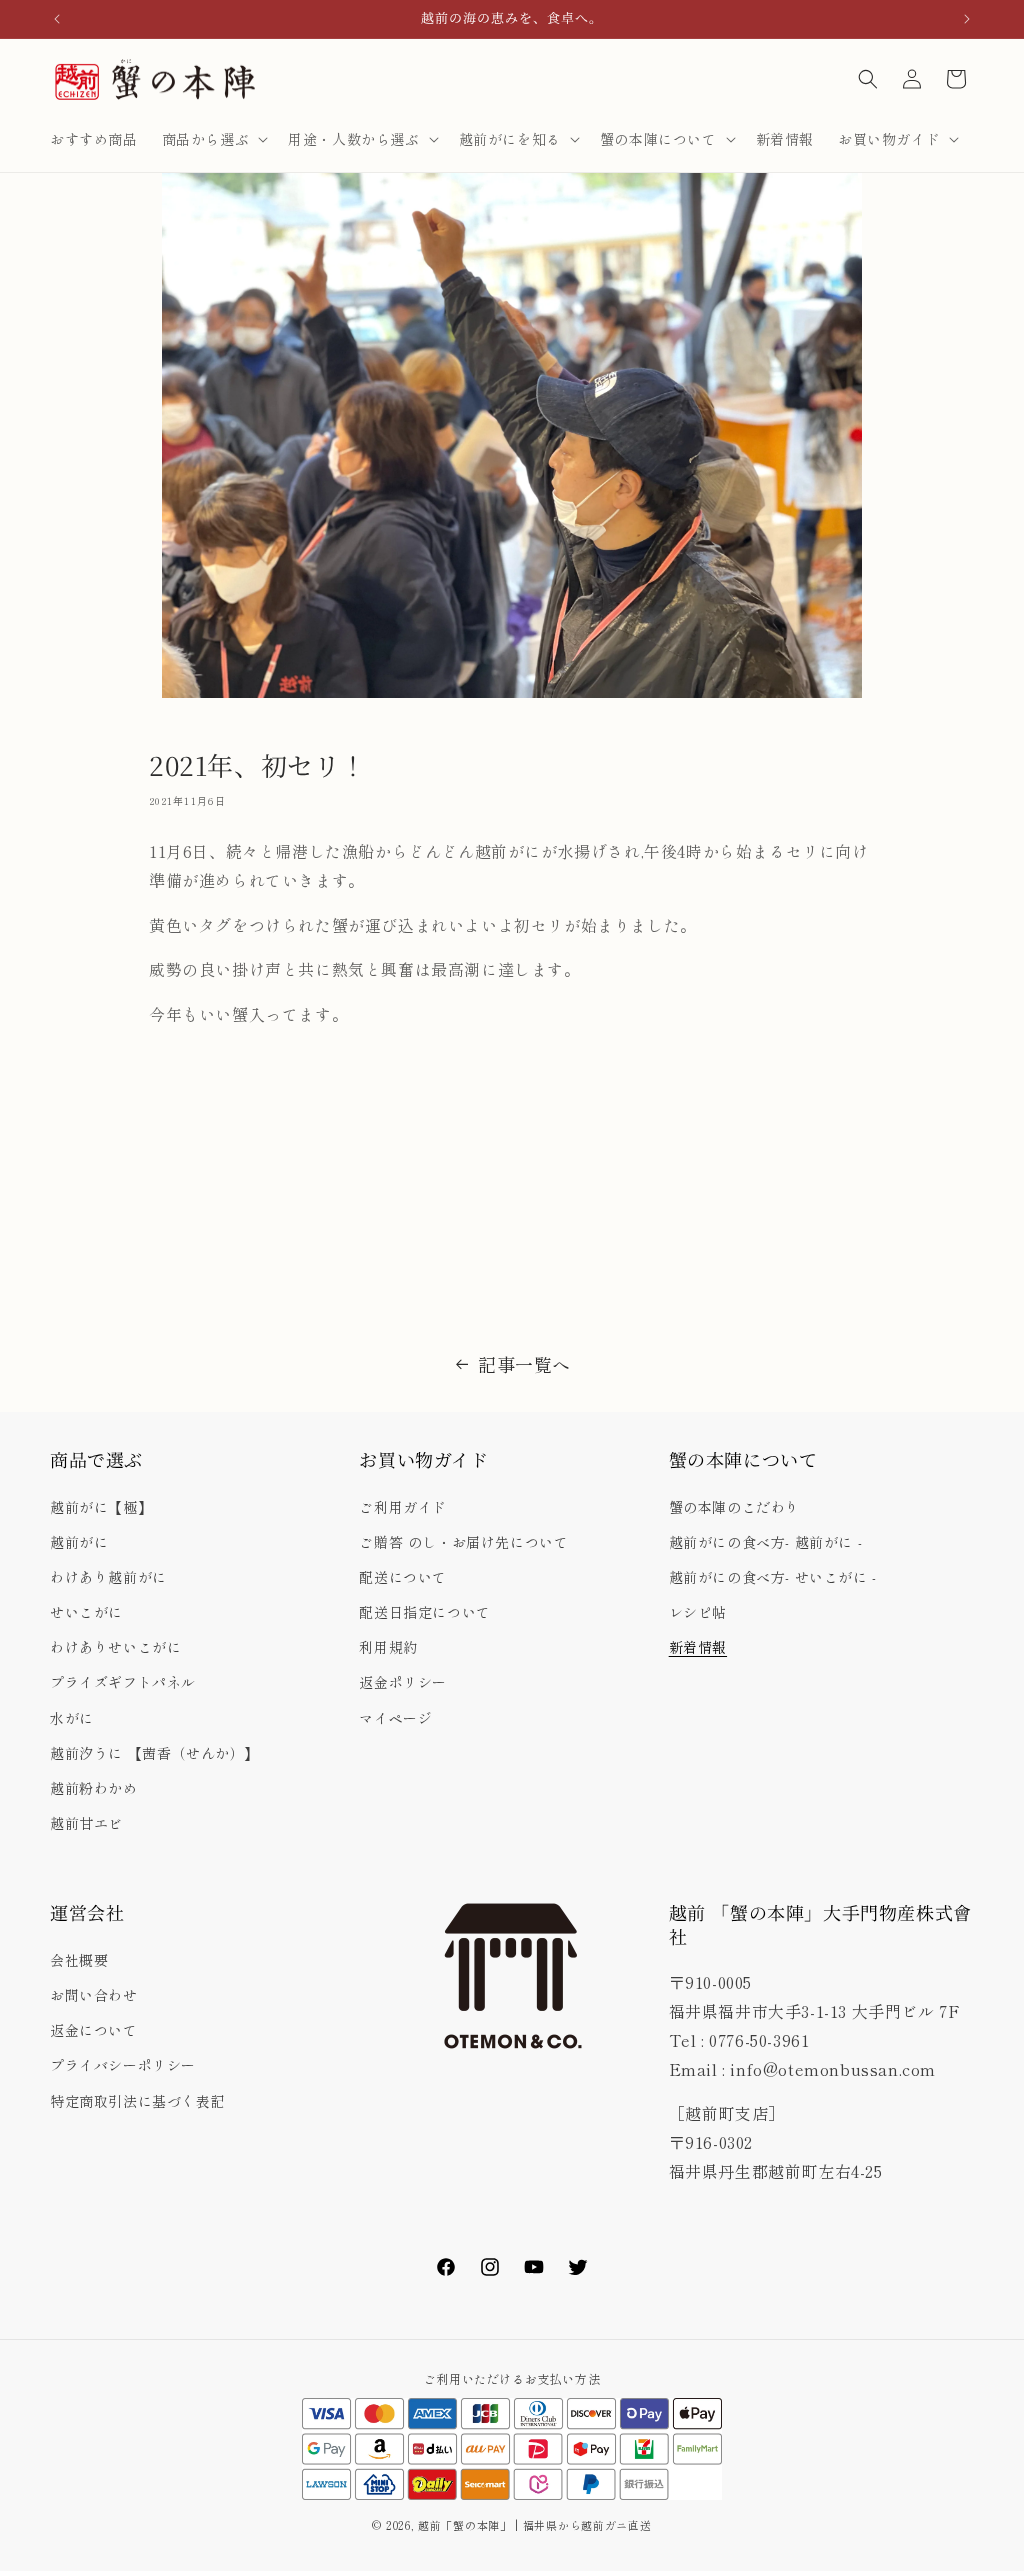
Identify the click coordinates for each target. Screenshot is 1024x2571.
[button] (213, 139)
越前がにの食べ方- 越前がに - (766, 1542)
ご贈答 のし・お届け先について (463, 1542)
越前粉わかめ (94, 1788)
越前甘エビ (86, 1823)
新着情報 (698, 1647)
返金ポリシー (403, 1682)
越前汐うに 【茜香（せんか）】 (154, 1753)
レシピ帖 (698, 1612)
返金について (94, 2030)
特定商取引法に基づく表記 (137, 2101)
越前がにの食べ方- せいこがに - (773, 1577)
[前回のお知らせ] (57, 19)
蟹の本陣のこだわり (734, 1507)
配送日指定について (424, 1612)
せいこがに (86, 1612)
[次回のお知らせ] (967, 19)
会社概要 (79, 1960)
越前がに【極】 (101, 1507)
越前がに (79, 1542)
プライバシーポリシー (123, 2065)
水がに (72, 1718)
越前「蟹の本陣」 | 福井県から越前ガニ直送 (540, 2525)
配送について (403, 1577)
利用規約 (388, 1647)
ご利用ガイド (403, 1507)
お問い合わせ (94, 1995)
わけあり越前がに (108, 1577)
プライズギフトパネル (123, 1682)
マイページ (395, 1718)
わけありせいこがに (115, 1647)
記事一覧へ (524, 1364)
